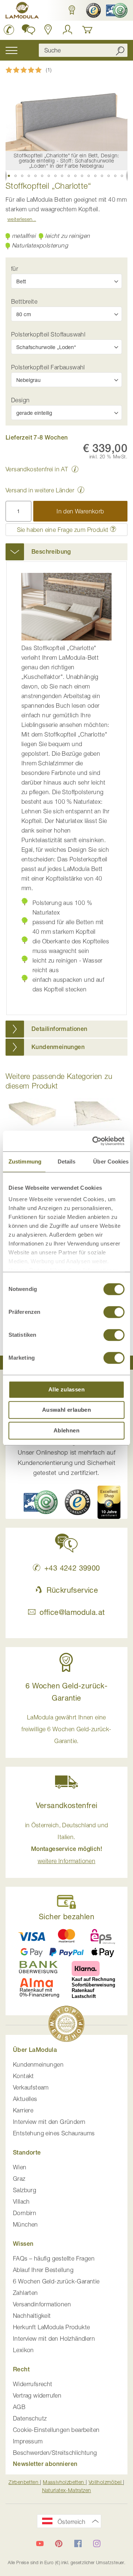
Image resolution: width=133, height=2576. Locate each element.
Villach (21, 2201)
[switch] (114, 1313)
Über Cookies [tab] (111, 1161)
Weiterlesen (20, 219)
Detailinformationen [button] (59, 1029)
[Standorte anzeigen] (48, 30)
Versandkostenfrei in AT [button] (37, 469)
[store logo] (22, 11)
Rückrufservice (72, 1590)
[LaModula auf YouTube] (40, 2543)
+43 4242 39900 (72, 1568)
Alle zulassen (66, 1389)
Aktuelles (25, 2099)
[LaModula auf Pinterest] (59, 2543)
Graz (19, 2179)
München (25, 2224)
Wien (20, 2167)
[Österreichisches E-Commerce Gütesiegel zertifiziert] (116, 10)
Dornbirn (25, 2213)
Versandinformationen (42, 2304)
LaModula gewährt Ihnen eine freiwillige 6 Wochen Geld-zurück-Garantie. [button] (66, 1729)
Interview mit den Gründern (49, 2122)
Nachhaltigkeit (32, 2316)
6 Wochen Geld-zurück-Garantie (56, 2281)
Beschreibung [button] (51, 552)
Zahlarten (25, 2293)
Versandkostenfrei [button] (67, 1805)
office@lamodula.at (72, 1612)
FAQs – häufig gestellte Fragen (54, 2258)
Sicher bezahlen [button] (66, 1916)
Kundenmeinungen (38, 2064)
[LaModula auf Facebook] (78, 2543)
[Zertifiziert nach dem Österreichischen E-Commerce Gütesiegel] (41, 1502)
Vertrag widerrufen (37, 2395)
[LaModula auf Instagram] (97, 2543)
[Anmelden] (68, 30)
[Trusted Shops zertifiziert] (93, 10)
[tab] (66, 552)
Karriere (23, 2110)
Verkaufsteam (31, 2087)
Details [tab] (67, 1161)
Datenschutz (30, 2418)
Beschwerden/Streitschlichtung (55, 2453)
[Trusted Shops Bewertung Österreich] (78, 1502)
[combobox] (83, 50)
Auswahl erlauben (66, 1410)
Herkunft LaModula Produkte (51, 2327)
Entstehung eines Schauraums (54, 2133)
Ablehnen (66, 1430)
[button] (71, 10)
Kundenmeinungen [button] (58, 1047)
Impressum (28, 2441)
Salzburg (25, 2190)
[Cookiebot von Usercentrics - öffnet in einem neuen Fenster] (94, 1141)
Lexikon (23, 2350)
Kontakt (23, 2076)
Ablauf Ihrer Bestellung (43, 2270)
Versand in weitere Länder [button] (40, 490)
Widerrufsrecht (33, 2384)
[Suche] (120, 50)
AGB (19, 2407)
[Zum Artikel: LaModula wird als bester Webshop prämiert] (66, 2025)
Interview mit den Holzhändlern (54, 2338)
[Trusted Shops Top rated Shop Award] (109, 1502)
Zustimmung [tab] (25, 1161)
